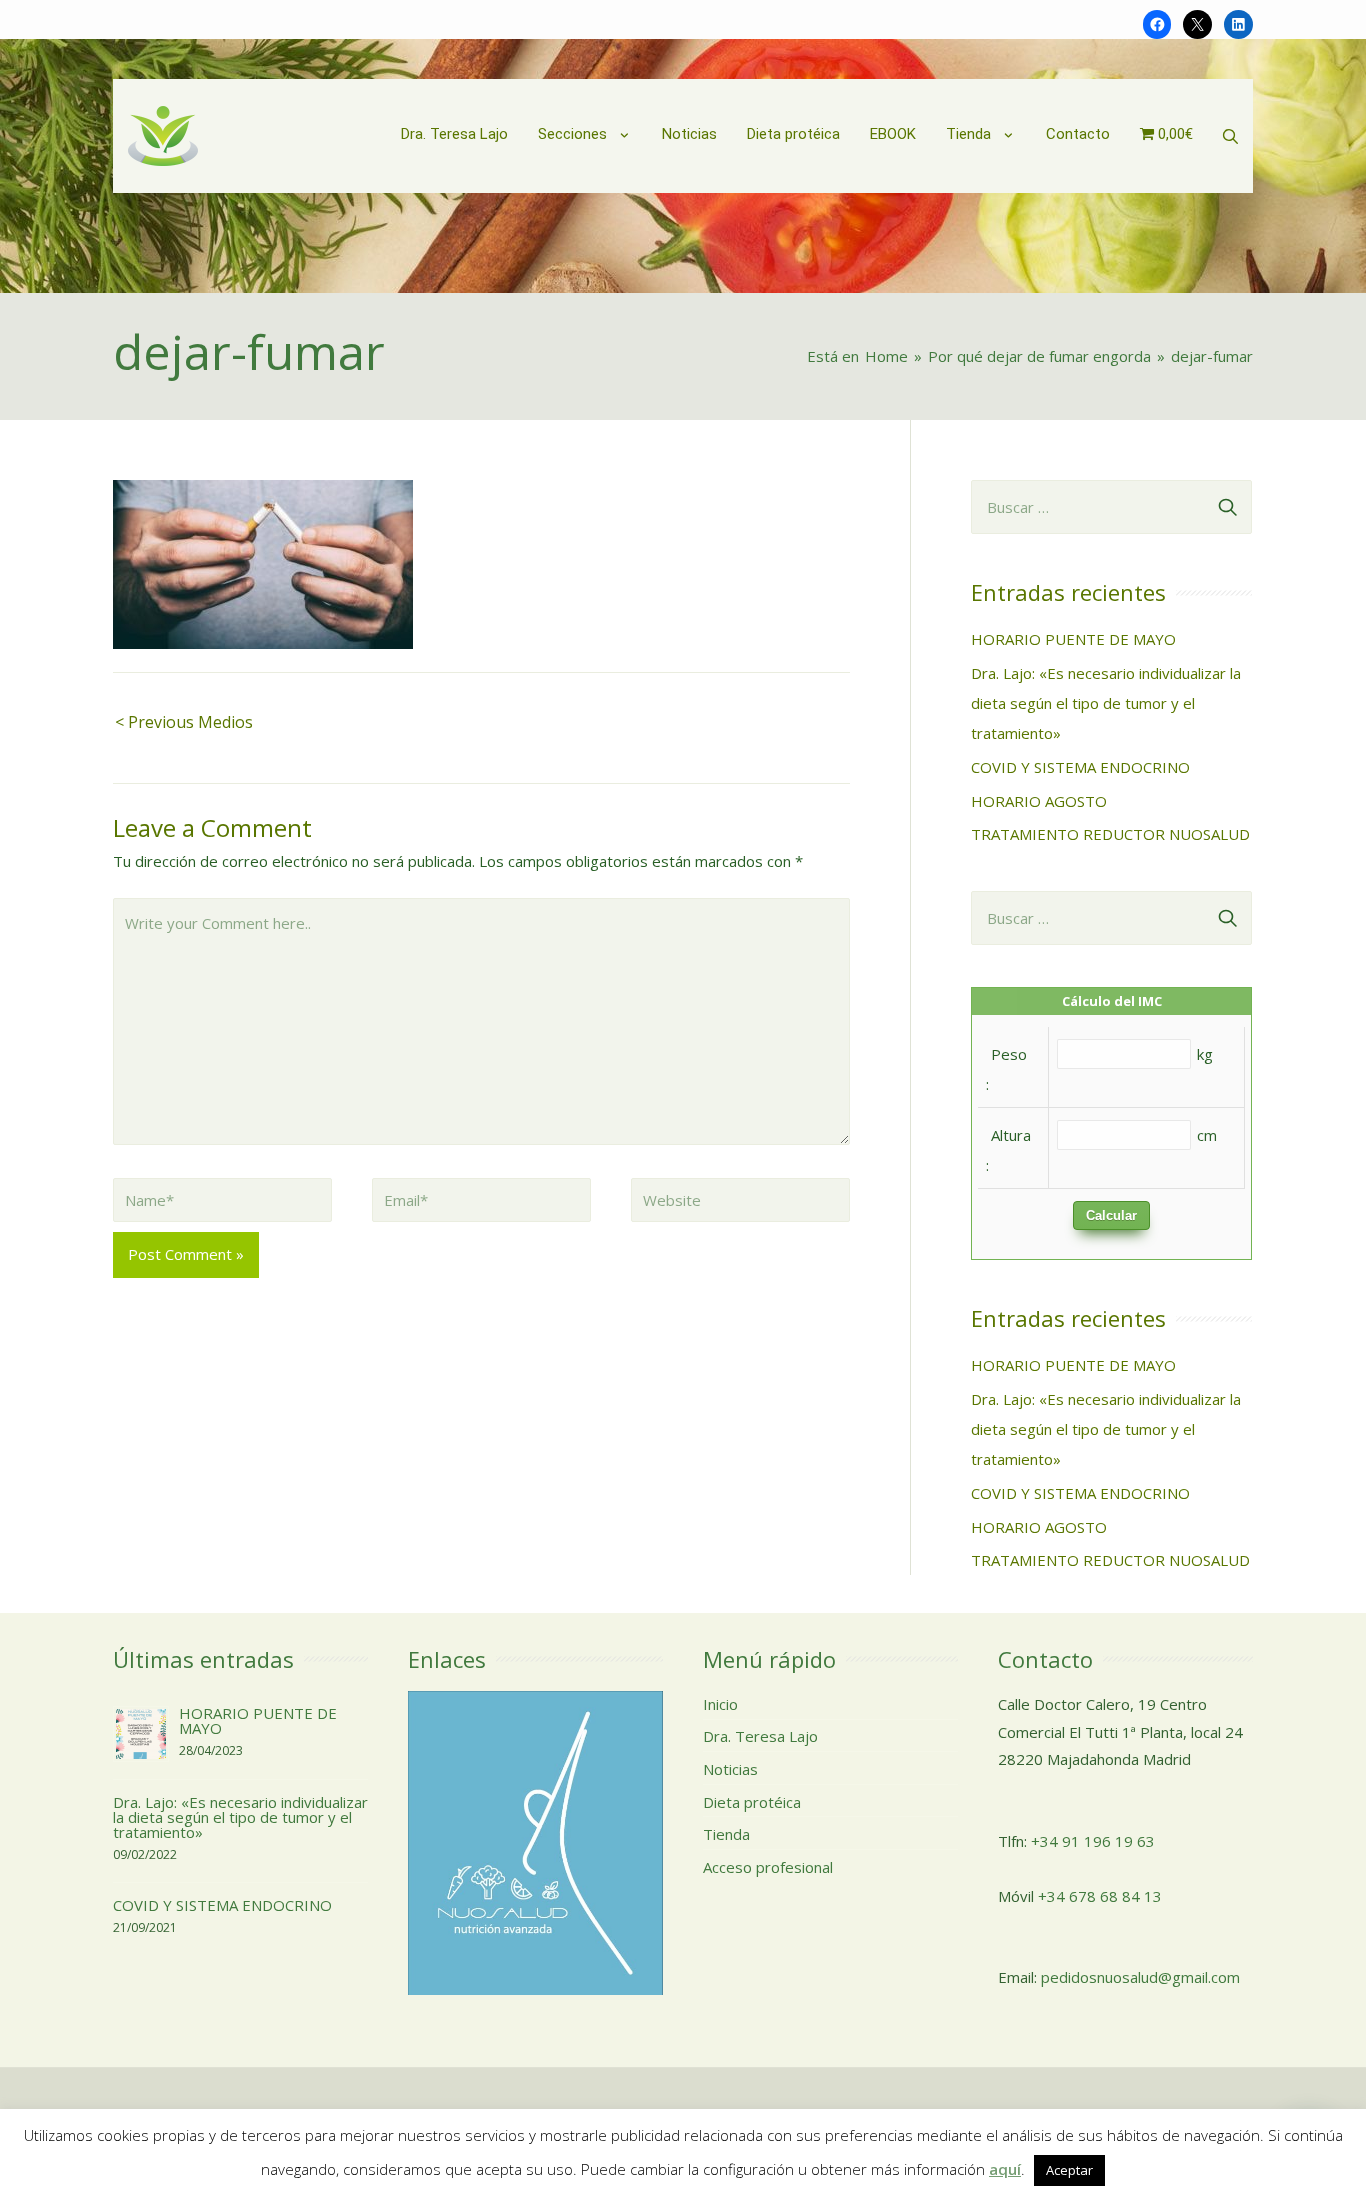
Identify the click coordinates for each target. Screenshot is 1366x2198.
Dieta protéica (752, 1802)
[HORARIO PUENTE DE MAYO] (141, 1732)
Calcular (1111, 1215)
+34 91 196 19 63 (1093, 1841)
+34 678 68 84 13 (1100, 1896)
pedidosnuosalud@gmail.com (1140, 1977)
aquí (1005, 2169)
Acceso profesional (768, 1867)
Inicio (720, 1704)
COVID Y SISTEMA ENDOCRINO (1080, 767)
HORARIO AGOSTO (1039, 801)
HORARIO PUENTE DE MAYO (1073, 639)
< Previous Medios (184, 722)
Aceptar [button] (1069, 2170)
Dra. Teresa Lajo (760, 1736)
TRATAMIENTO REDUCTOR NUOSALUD (1110, 834)
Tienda (726, 1834)
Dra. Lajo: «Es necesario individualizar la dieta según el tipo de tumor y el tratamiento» (1106, 703)
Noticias (730, 1769)
